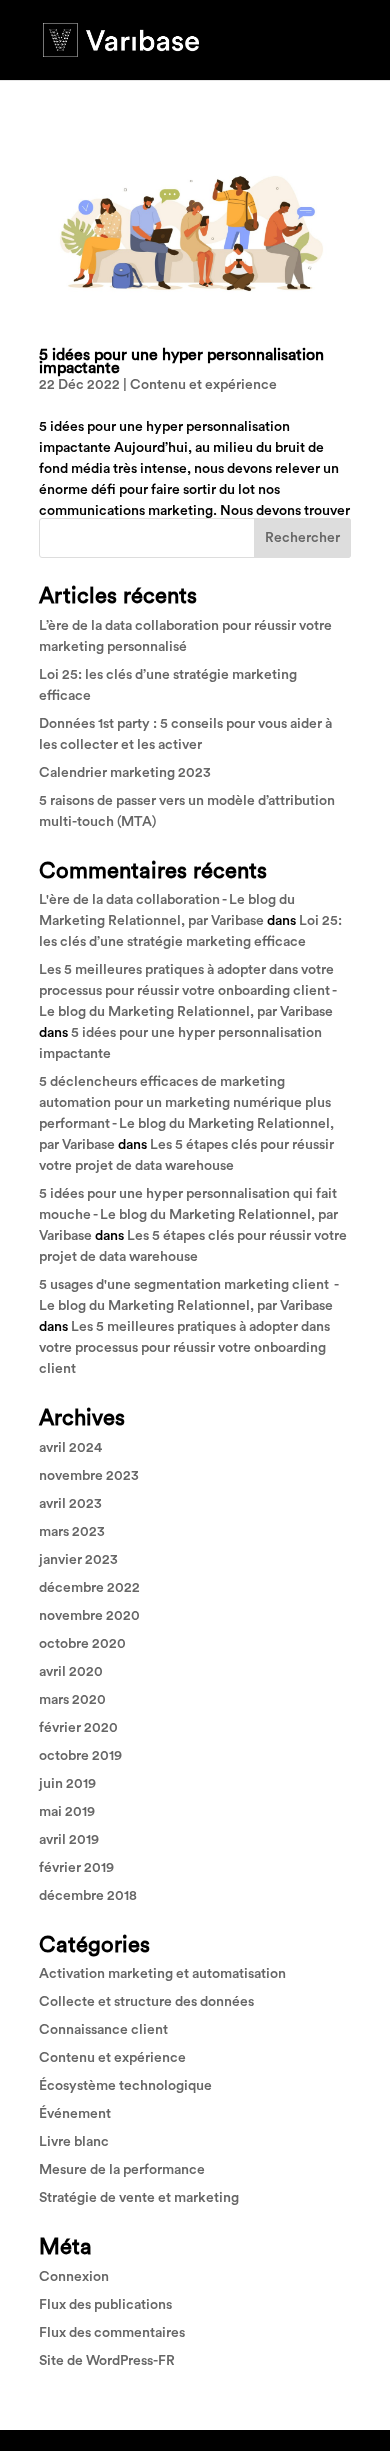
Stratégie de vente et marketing (139, 2198)
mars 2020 (72, 1700)
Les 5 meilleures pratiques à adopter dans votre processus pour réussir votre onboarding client (184, 1348)
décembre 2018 (88, 1896)
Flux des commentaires (112, 2333)
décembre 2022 (89, 1588)
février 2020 (78, 1728)
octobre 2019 (80, 1756)
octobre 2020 (82, 1644)
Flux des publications (105, 2305)
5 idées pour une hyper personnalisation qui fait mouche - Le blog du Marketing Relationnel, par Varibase (188, 1215)
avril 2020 (71, 1672)
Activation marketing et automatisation (162, 1974)
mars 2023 (72, 1532)
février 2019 (76, 1868)
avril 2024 (70, 1448)
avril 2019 (69, 1840)
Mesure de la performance (122, 2170)
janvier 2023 (78, 1560)
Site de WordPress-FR (107, 2361)
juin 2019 (67, 1784)
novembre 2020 (89, 1616)
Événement (75, 2114)
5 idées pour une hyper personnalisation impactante (181, 361)
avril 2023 (70, 1504)
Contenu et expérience (203, 385)
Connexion (74, 2277)
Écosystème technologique (125, 2086)
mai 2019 (67, 1812)
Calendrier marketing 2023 (125, 773)
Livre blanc (74, 2142)
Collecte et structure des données (146, 2002)
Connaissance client (103, 2030)
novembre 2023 (89, 1476)
